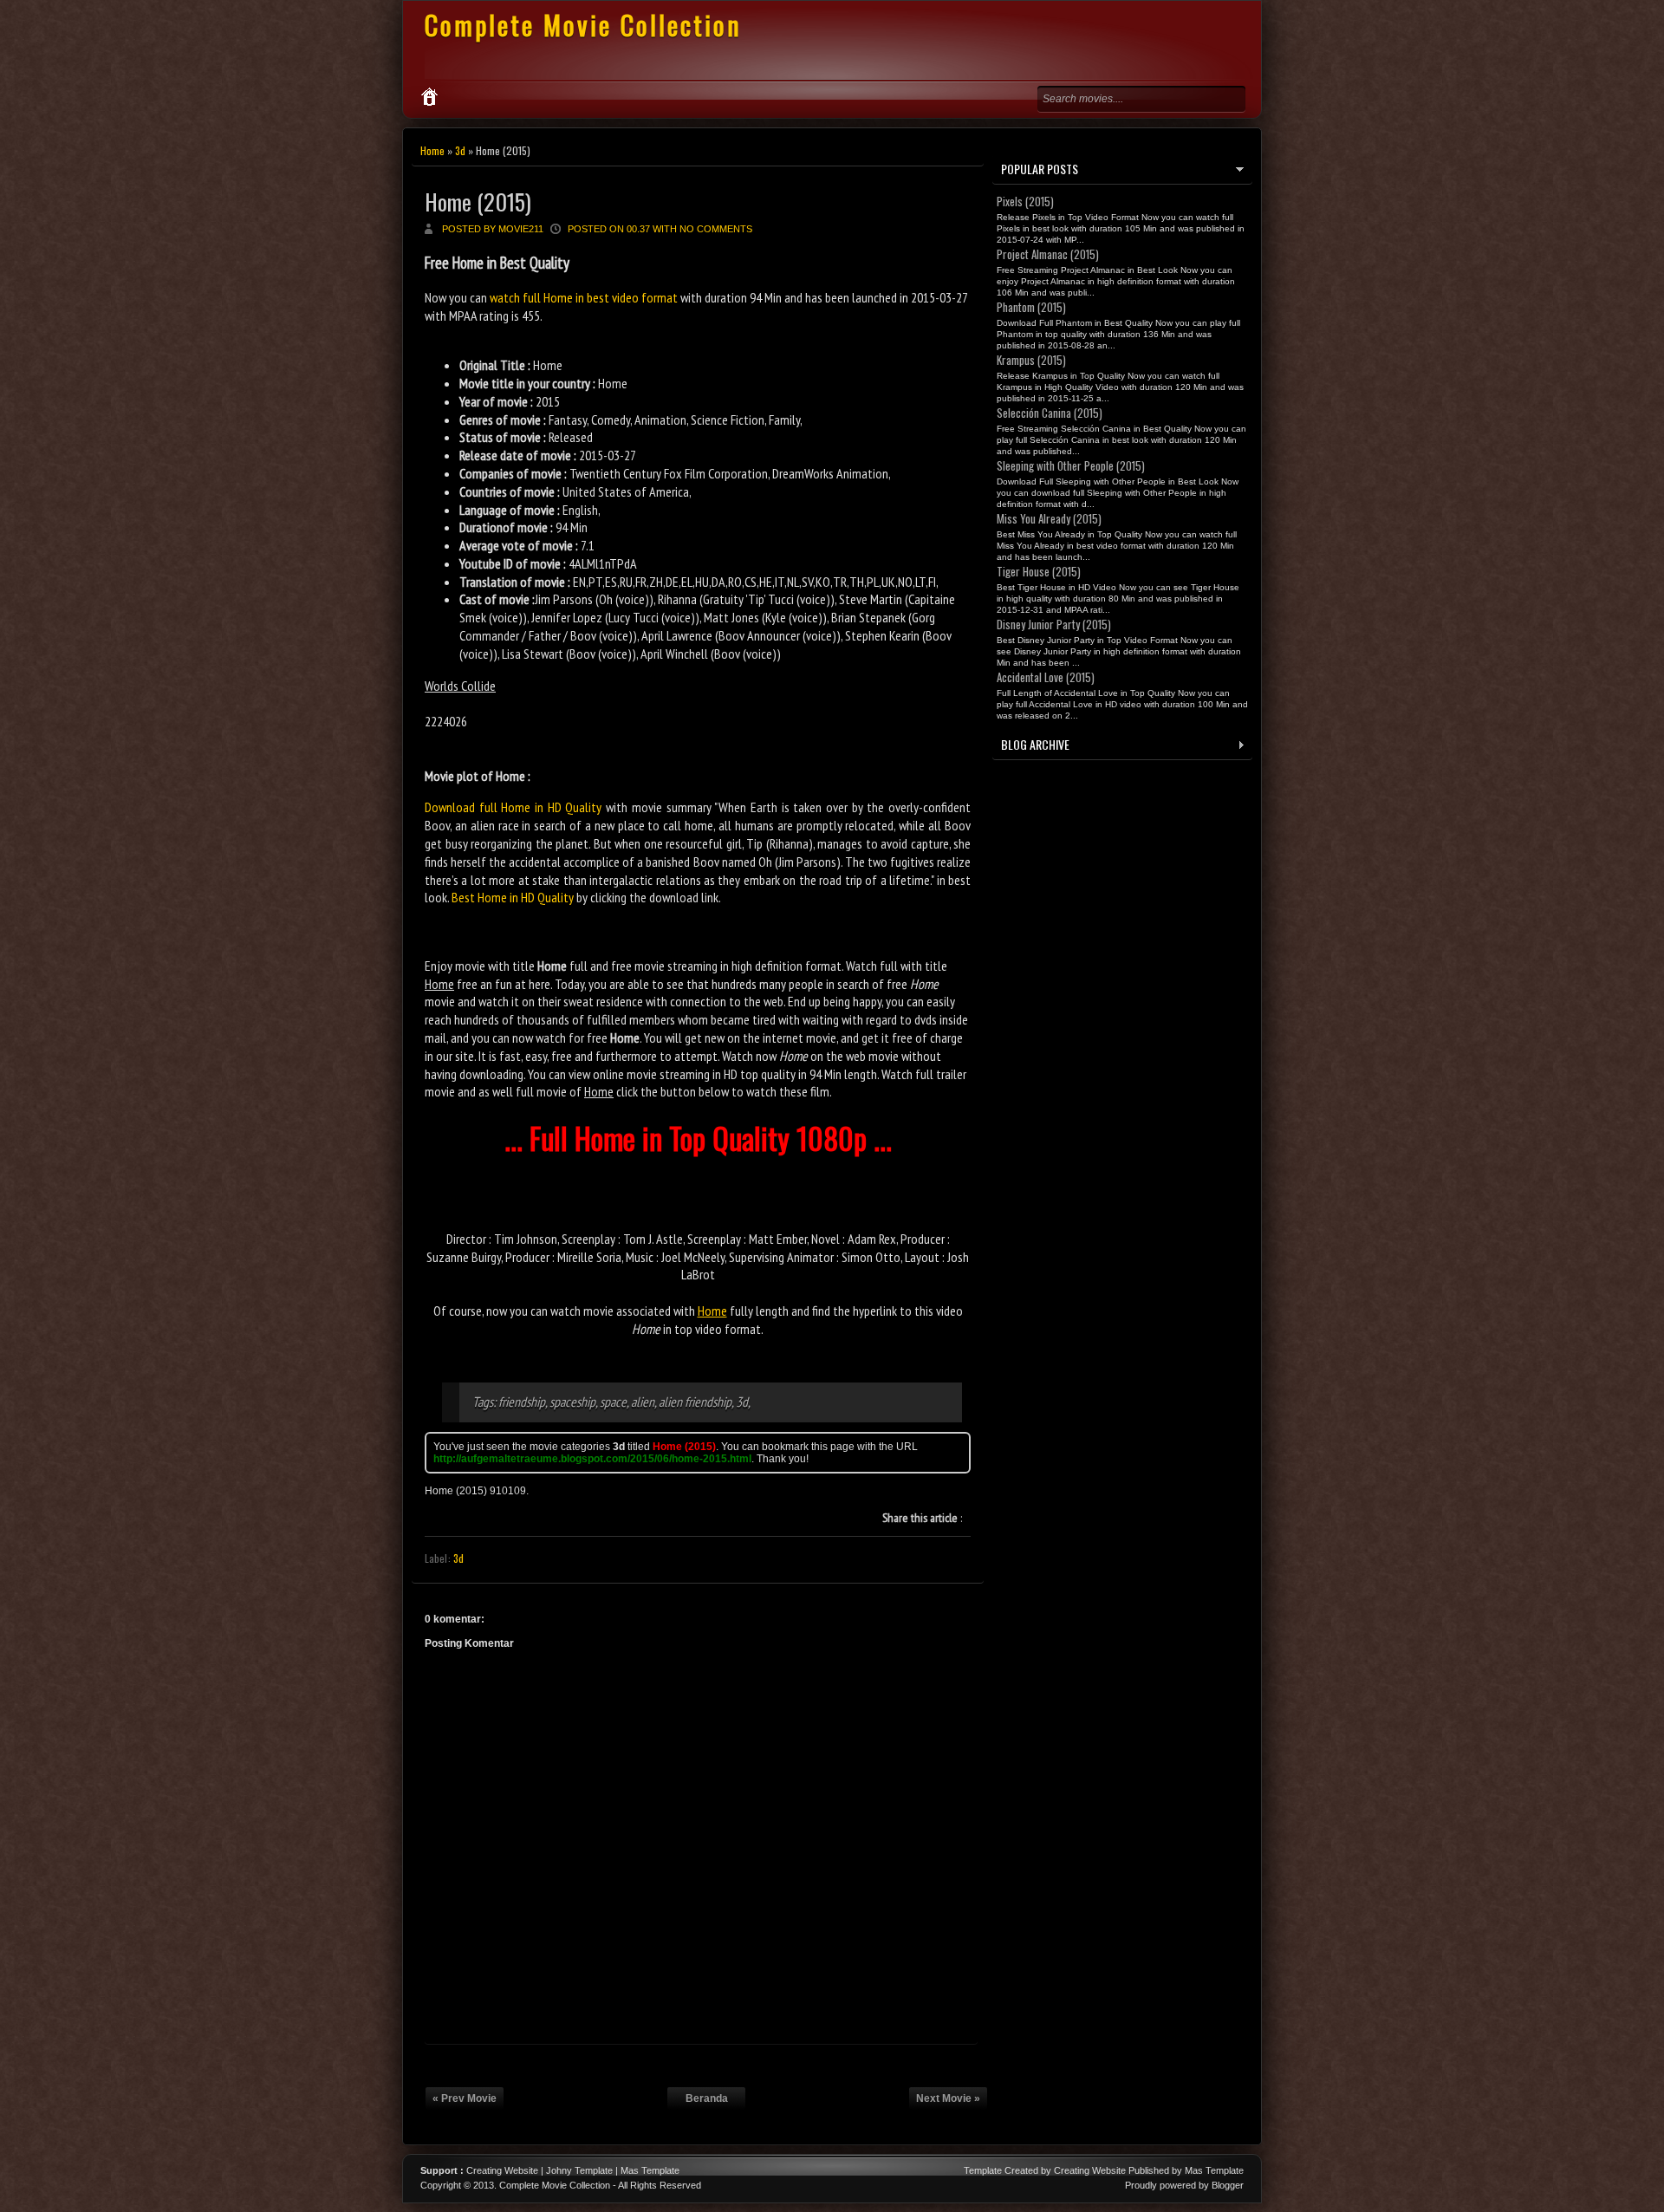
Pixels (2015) (1025, 201)
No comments (716, 229)
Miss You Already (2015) (1049, 518)
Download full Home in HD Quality (513, 807)
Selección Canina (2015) (1050, 413)
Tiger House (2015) (1039, 571)
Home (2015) (478, 202)
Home (432, 150)
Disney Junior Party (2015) (1054, 624)
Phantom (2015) (1031, 307)
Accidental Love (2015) (1046, 677)
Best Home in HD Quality (513, 897)
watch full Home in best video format (584, 297)
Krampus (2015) (1031, 360)
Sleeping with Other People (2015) (1071, 465)
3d (460, 150)
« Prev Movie (465, 2098)
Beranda (707, 2098)
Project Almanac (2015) (1048, 254)
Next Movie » (948, 2098)
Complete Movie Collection (583, 25)
